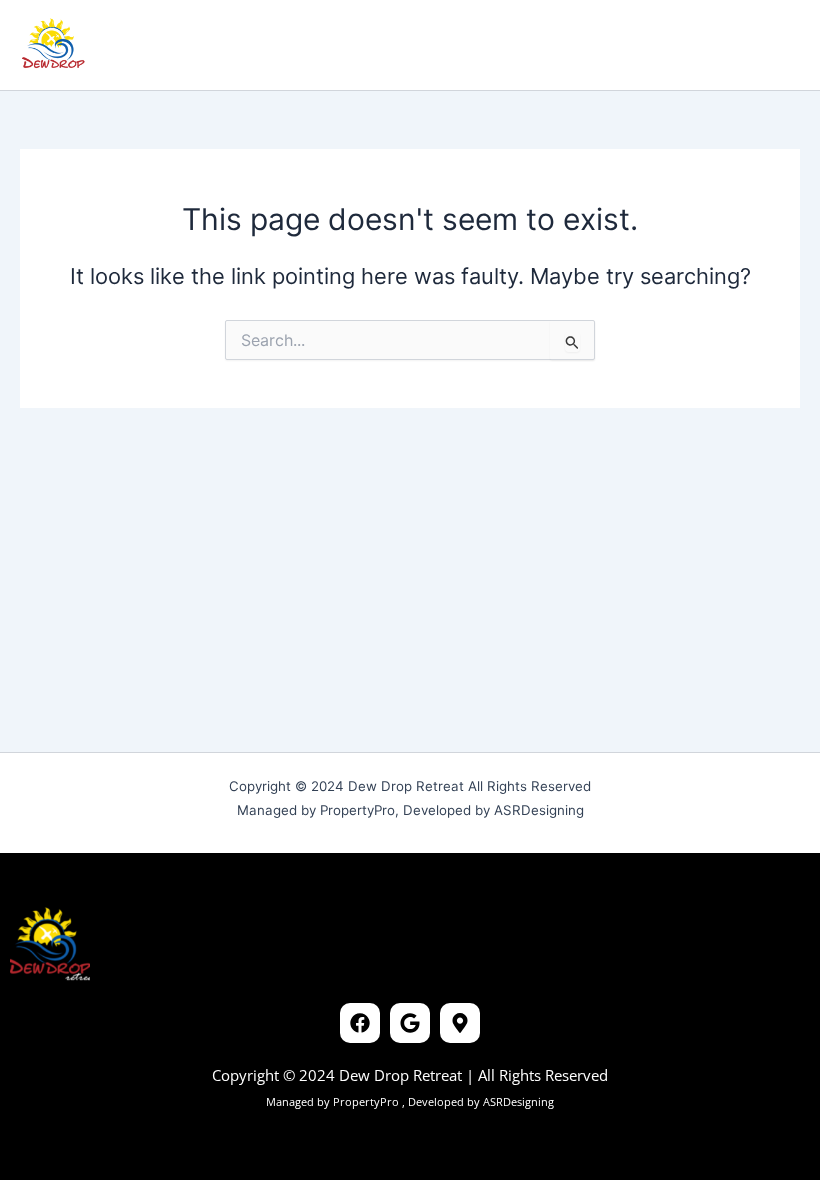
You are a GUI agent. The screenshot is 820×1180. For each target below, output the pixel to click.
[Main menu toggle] (774, 45)
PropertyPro (367, 1101)
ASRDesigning (517, 1101)
